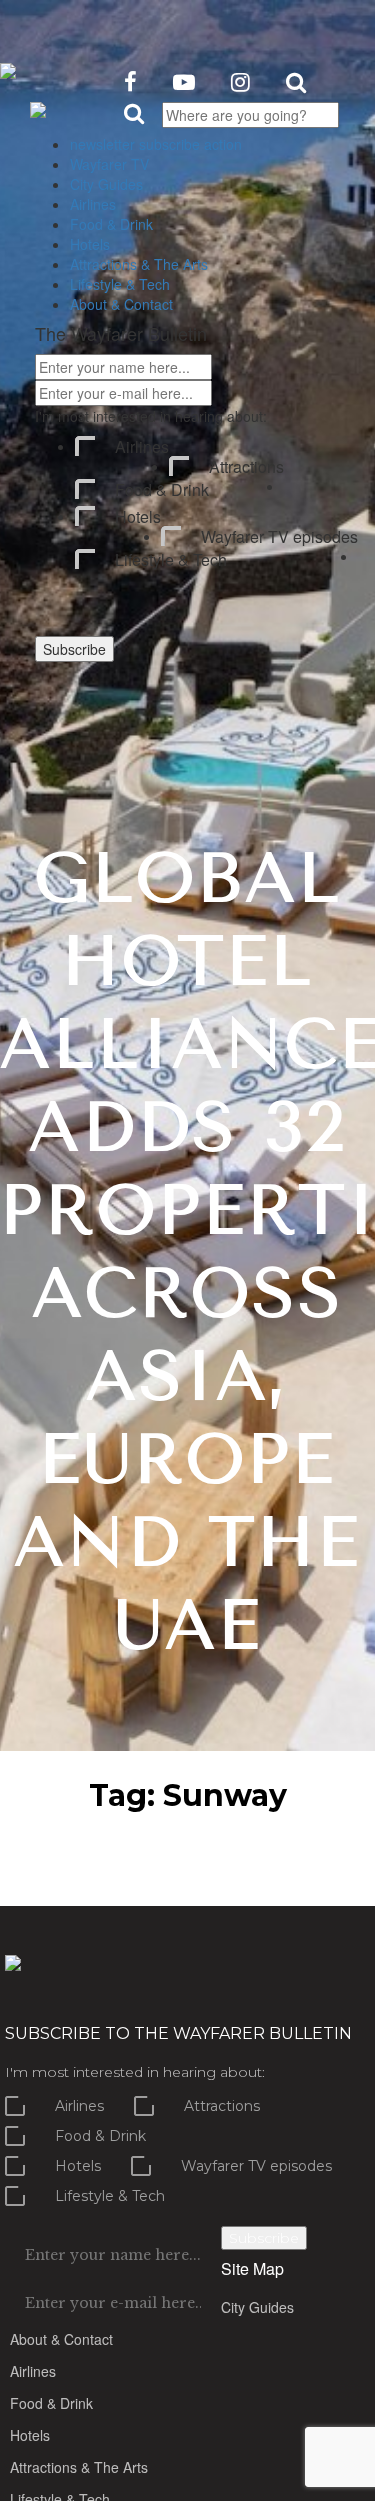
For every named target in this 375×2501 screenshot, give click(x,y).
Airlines (142, 447)
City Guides (257, 2307)
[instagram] (240, 80)
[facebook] (130, 80)
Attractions (246, 467)
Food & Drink (162, 490)
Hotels (138, 517)
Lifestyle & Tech (171, 560)
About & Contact (61, 2339)
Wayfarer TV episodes (279, 537)
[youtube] (184, 80)
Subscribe (74, 649)
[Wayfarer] (13, 1960)
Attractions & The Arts (79, 2467)
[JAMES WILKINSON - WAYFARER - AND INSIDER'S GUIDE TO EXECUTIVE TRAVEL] (8, 64)
